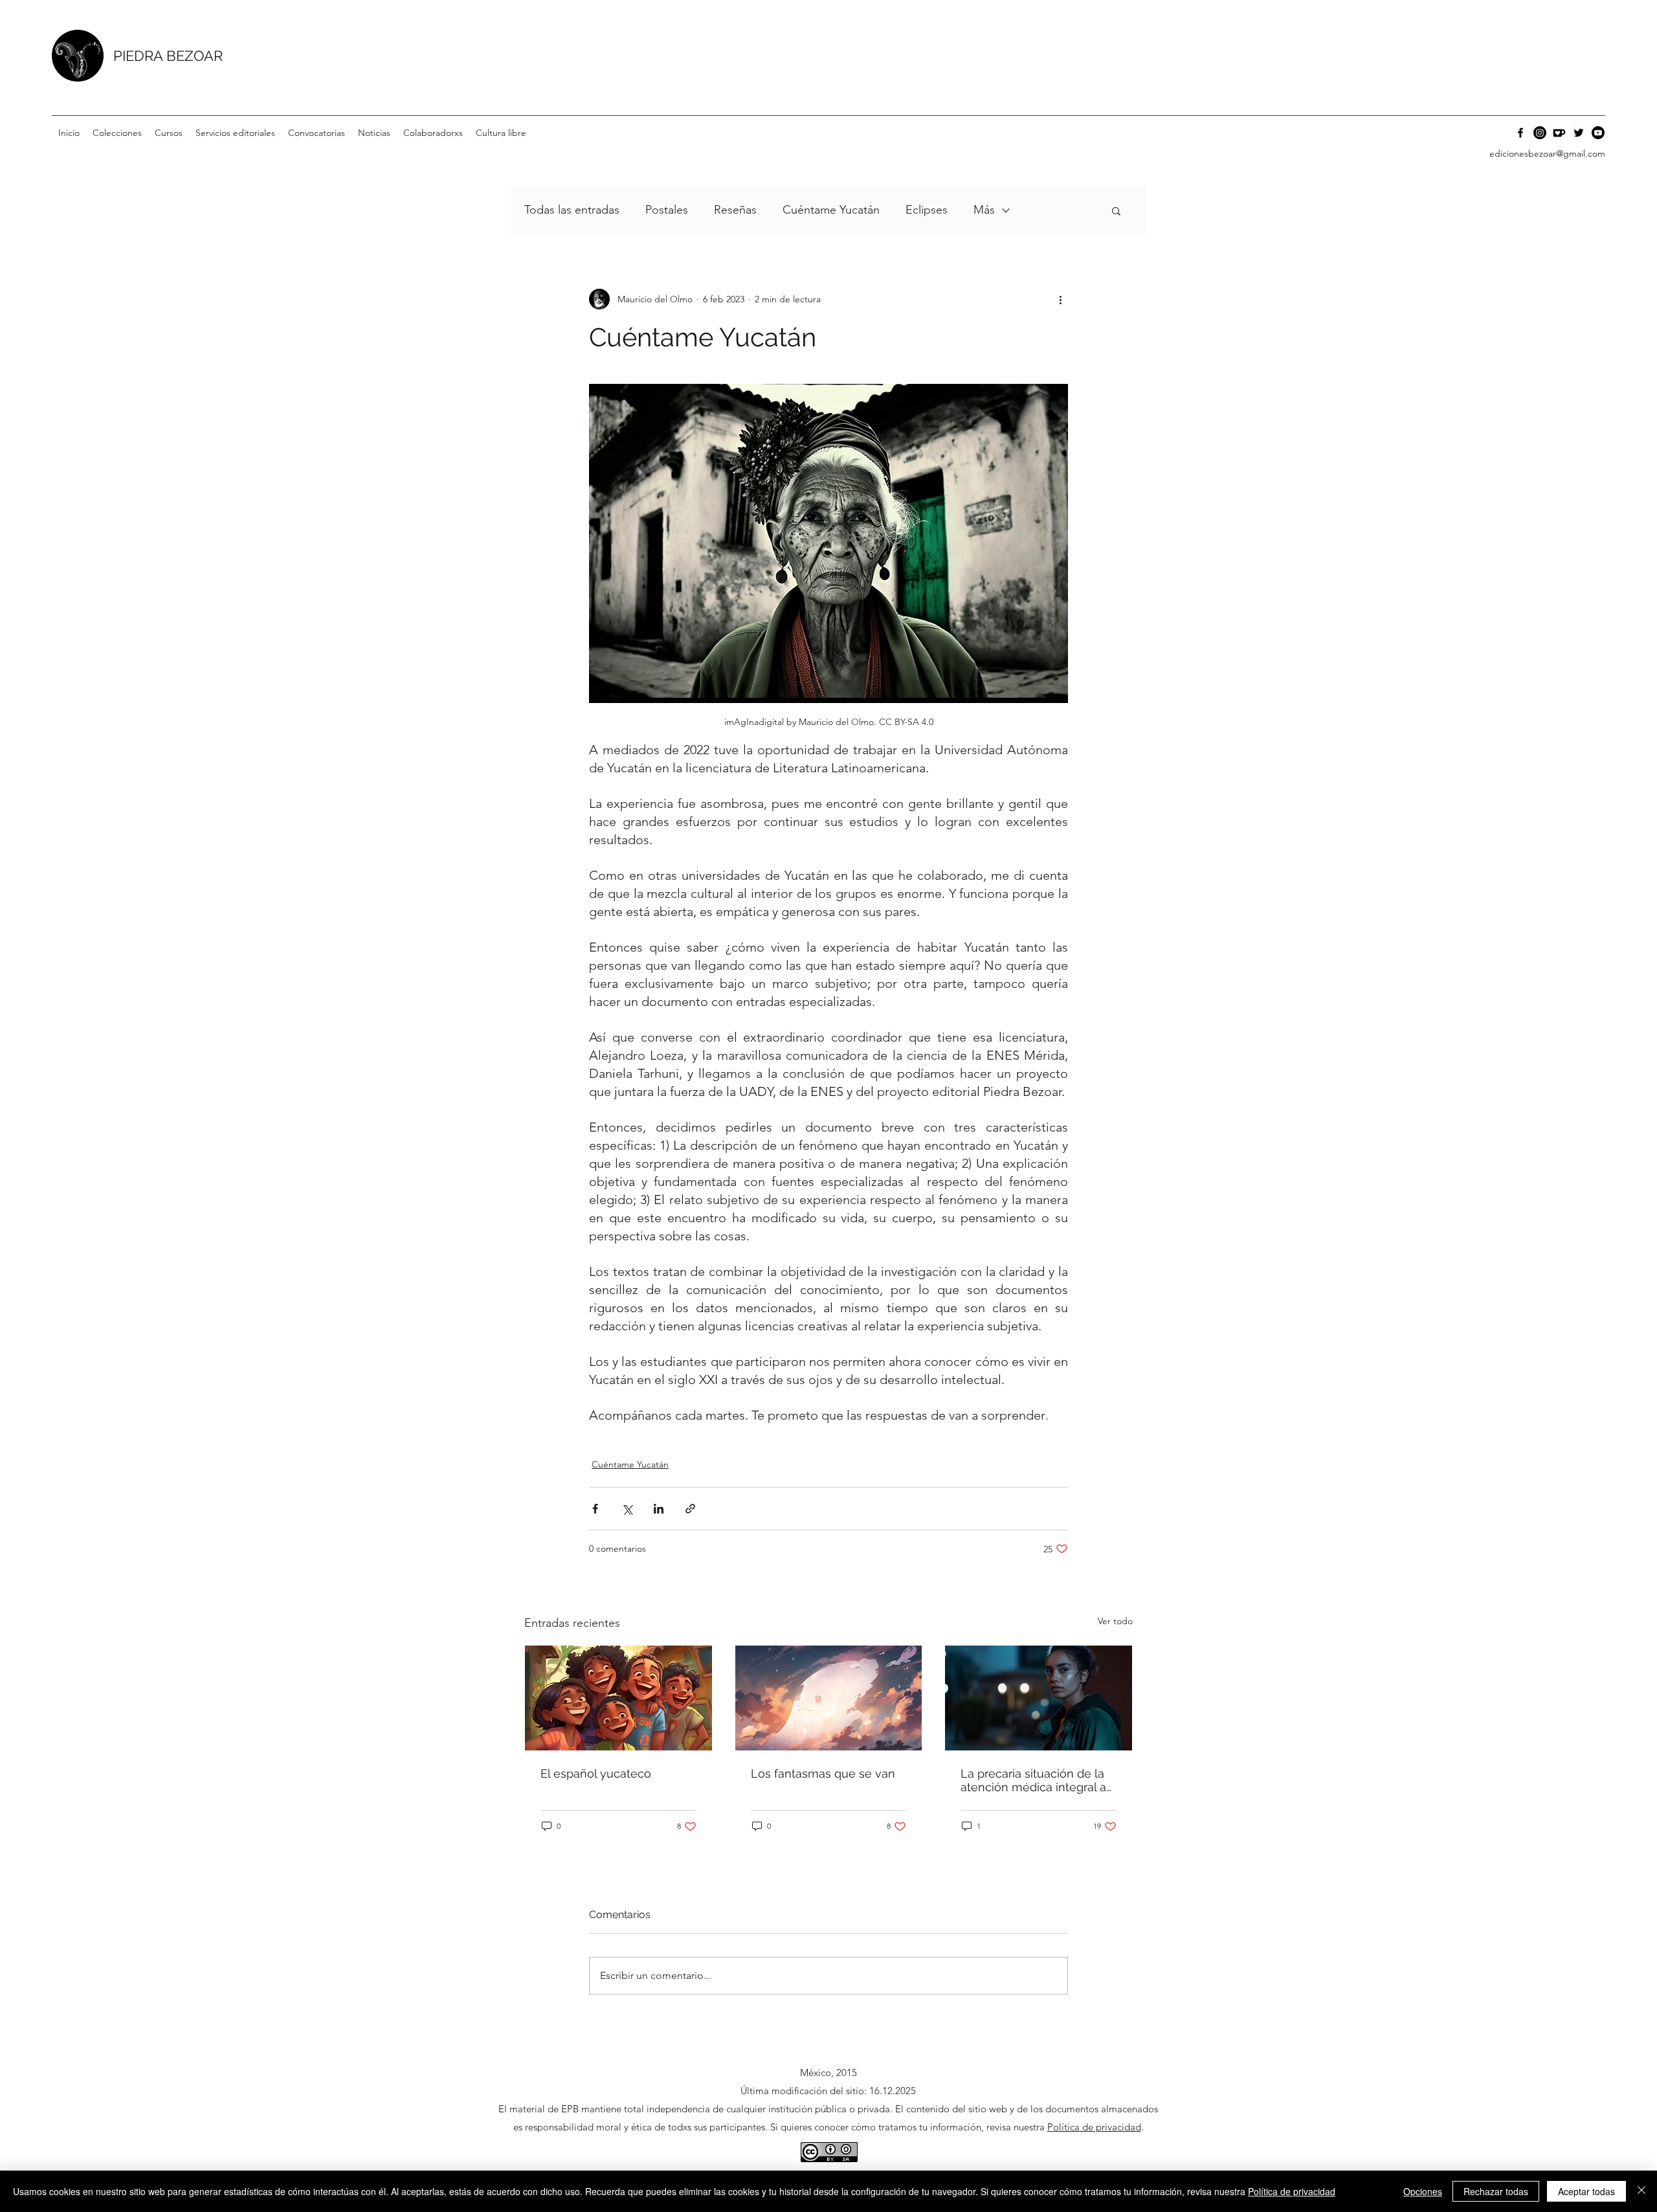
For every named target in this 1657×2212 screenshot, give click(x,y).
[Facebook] (1520, 133)
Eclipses (927, 210)
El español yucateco (596, 1773)
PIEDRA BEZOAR (168, 56)
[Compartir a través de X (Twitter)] (627, 1509)
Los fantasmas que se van (823, 1773)
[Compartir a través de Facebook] (595, 1509)
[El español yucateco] (618, 1698)
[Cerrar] (1641, 2191)
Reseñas (735, 210)
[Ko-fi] (1559, 133)
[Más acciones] (1060, 299)
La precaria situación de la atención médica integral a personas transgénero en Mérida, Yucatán (1033, 1780)
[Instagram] (1540, 133)
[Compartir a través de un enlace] (690, 1509)
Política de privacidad (1094, 2127)
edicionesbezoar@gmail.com (1547, 153)
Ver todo (1115, 1621)
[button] (117, 133)
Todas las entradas (572, 210)
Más (984, 210)
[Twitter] (1579, 133)
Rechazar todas (1496, 2191)
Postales (667, 210)
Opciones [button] (1423, 2191)
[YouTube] (1598, 133)
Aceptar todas (1586, 2191)
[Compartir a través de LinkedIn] (659, 1509)
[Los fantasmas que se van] (829, 1698)
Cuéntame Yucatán (831, 210)
